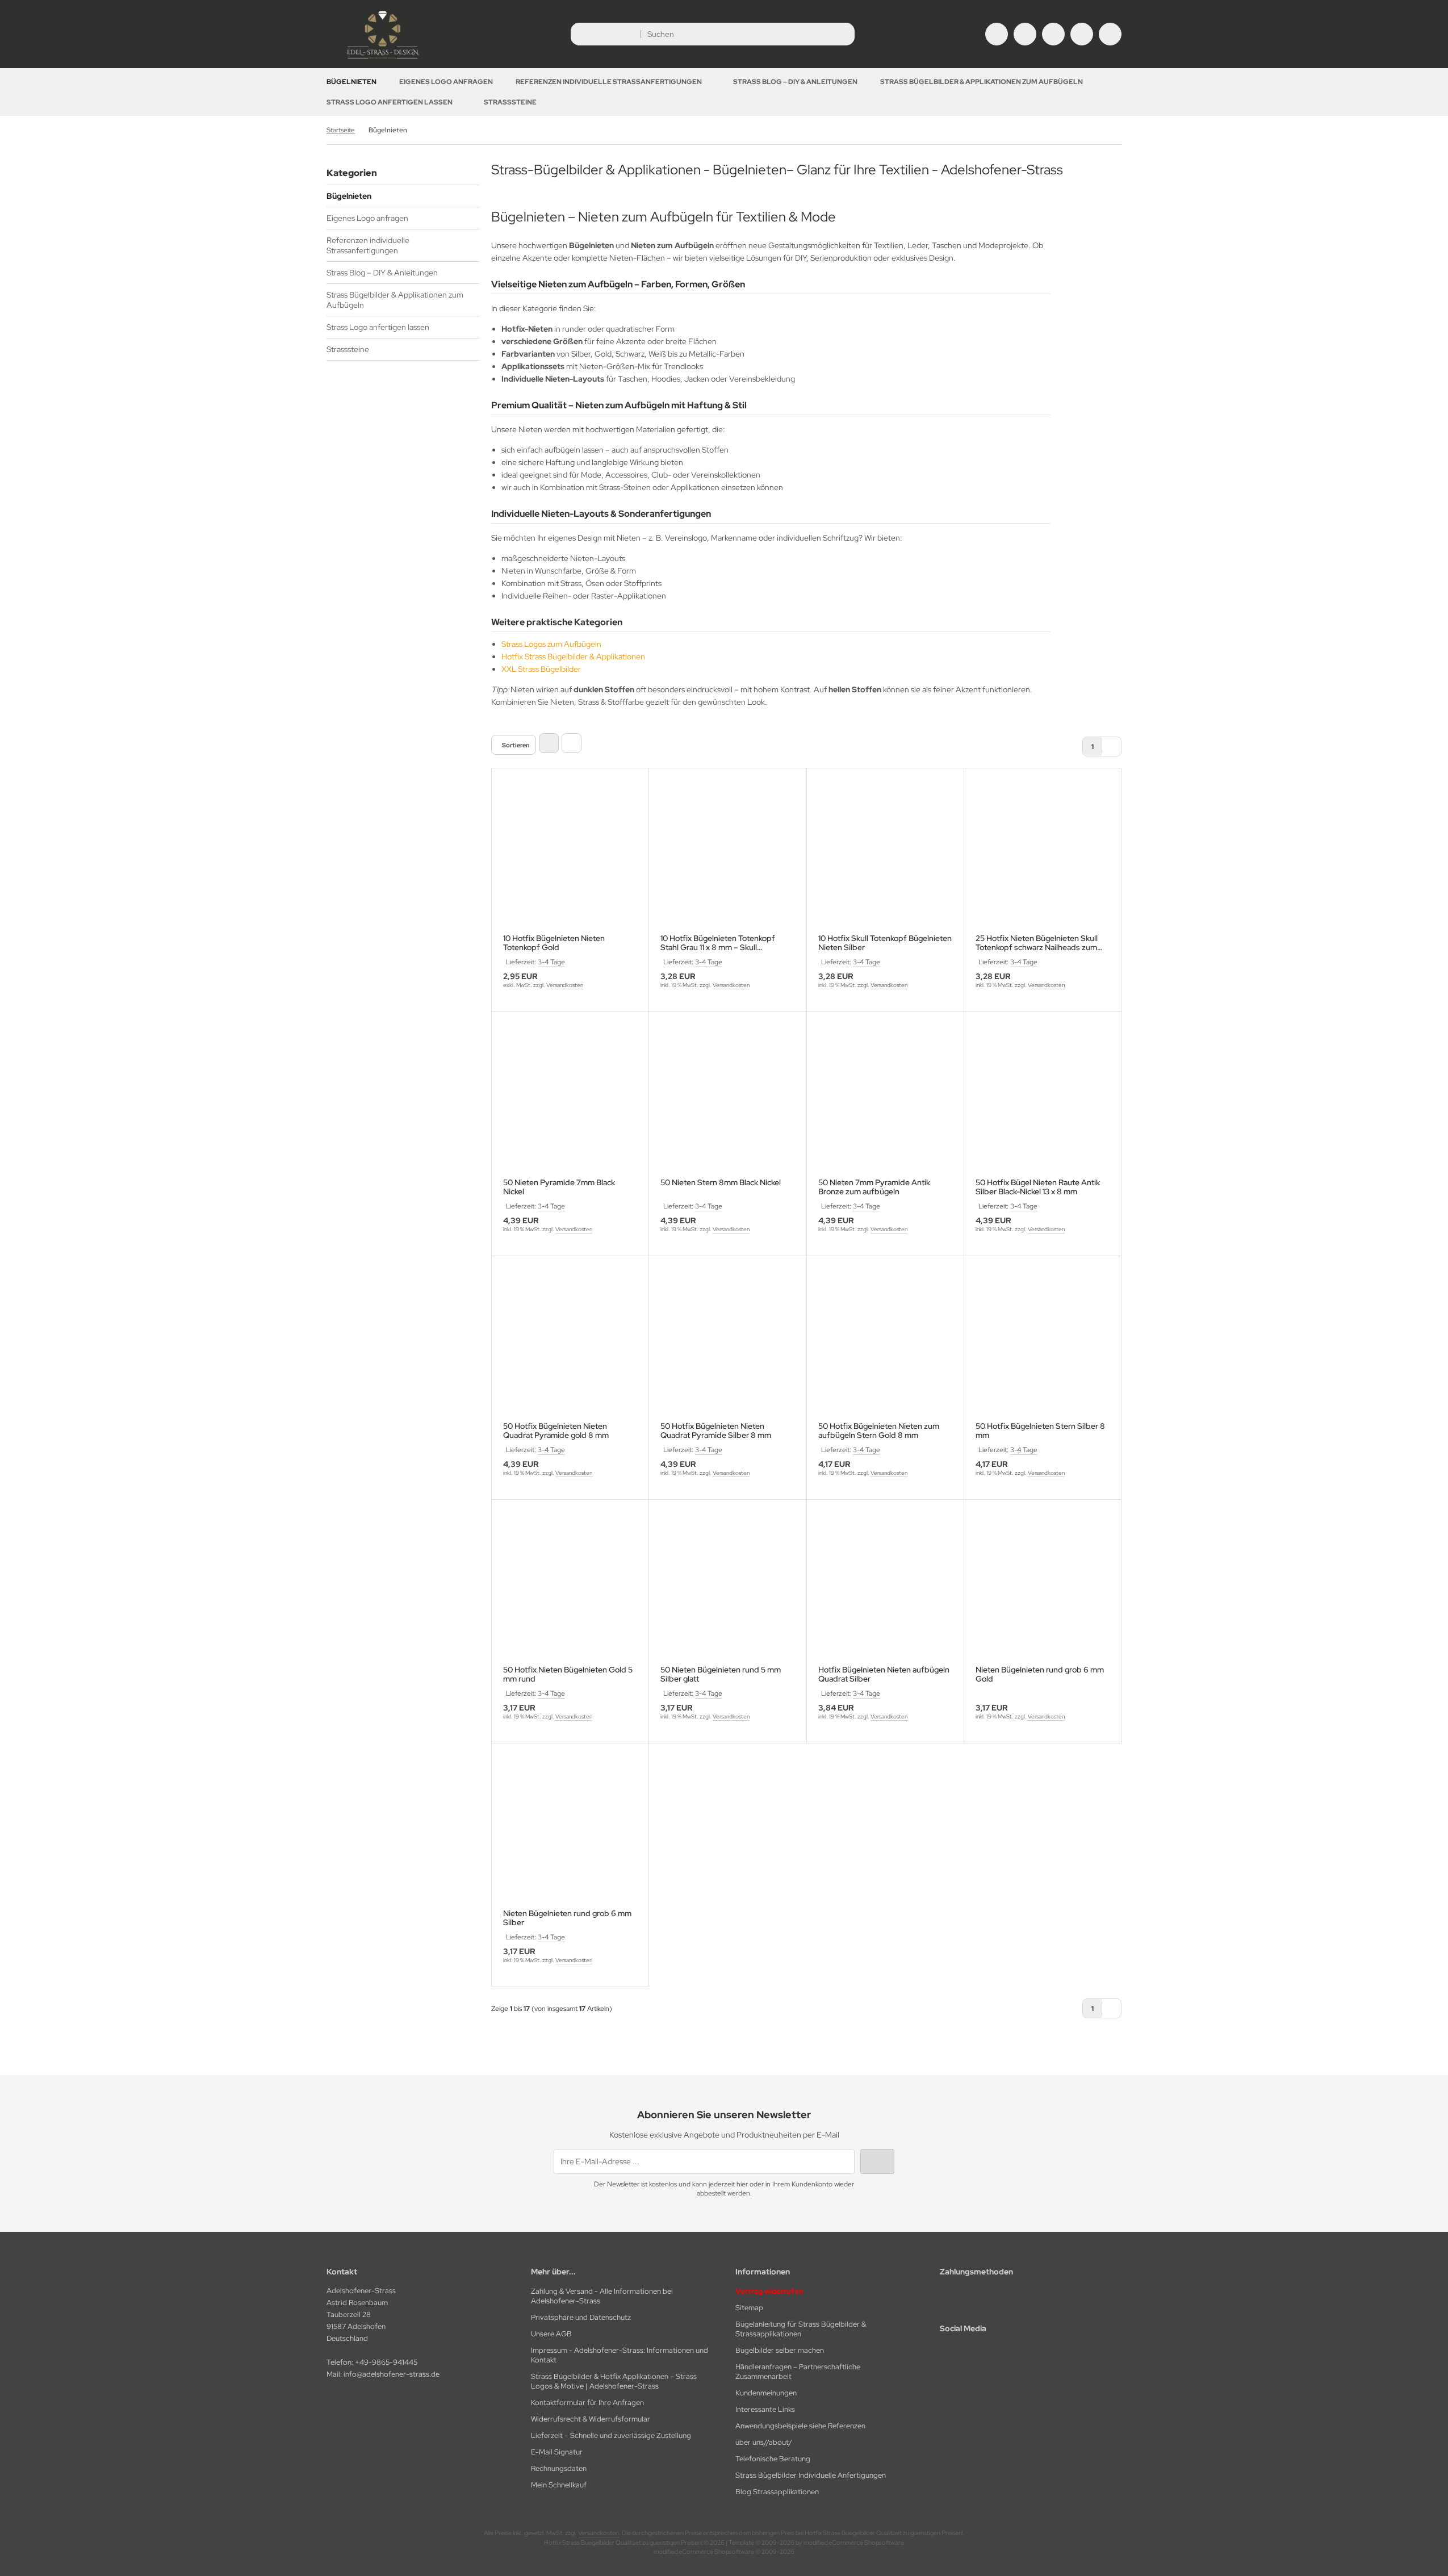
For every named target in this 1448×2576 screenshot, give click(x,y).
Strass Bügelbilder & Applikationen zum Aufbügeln (982, 82)
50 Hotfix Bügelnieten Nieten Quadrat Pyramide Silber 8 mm (716, 1431)
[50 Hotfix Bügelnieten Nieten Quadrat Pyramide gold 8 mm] (570, 1346)
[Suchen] (843, 34)
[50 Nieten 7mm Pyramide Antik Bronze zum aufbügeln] (885, 1102)
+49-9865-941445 (386, 2362)
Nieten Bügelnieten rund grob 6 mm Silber (567, 1918)
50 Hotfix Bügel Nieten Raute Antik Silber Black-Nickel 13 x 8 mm (1038, 1187)
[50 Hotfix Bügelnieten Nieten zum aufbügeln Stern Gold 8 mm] (885, 1346)
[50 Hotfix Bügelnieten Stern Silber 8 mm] (1043, 1346)
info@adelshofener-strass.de (392, 2374)
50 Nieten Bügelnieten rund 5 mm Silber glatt (721, 1674)
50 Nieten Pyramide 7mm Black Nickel (559, 1187)
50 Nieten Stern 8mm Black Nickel (721, 1183)
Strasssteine (510, 102)
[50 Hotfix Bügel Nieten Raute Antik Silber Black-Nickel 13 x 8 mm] (1043, 1102)
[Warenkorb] (1082, 34)
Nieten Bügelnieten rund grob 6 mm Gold (1040, 1674)
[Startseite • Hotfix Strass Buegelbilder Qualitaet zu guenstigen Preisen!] (383, 60)
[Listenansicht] (572, 743)
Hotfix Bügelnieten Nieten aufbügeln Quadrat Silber (884, 1674)
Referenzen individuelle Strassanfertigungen (609, 82)
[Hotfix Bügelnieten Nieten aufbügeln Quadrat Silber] (885, 1590)
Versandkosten (565, 985)
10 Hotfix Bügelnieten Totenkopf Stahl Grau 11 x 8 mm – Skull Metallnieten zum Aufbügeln (718, 943)
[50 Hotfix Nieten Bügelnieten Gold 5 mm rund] (570, 1590)
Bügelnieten (351, 82)
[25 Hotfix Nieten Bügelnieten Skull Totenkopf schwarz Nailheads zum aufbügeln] (1043, 858)
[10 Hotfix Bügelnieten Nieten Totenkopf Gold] (570, 858)
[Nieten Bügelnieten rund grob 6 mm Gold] (1043, 1590)
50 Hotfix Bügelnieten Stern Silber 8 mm (1040, 1431)
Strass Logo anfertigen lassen (390, 102)
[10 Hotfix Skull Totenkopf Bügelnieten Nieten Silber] (885, 858)
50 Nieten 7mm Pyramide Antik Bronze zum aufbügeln (874, 1187)
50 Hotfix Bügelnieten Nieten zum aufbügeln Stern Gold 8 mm (879, 1431)
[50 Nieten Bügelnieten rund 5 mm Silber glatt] (727, 1590)
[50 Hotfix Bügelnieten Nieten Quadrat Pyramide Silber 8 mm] (727, 1346)
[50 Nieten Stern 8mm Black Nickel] (727, 1102)
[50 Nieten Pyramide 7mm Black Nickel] (570, 1102)
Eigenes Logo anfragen (446, 82)
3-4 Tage (551, 962)
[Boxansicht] (549, 743)
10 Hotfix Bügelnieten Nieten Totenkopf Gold (554, 943)
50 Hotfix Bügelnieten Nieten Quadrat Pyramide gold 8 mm (556, 1431)
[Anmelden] (1025, 34)
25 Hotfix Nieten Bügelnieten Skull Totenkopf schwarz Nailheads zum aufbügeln (1037, 943)
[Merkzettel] (1053, 34)
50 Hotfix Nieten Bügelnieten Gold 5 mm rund (568, 1674)
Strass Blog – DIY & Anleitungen (795, 82)
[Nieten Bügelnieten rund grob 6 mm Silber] (570, 1833)
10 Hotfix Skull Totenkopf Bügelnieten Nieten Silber (885, 943)
